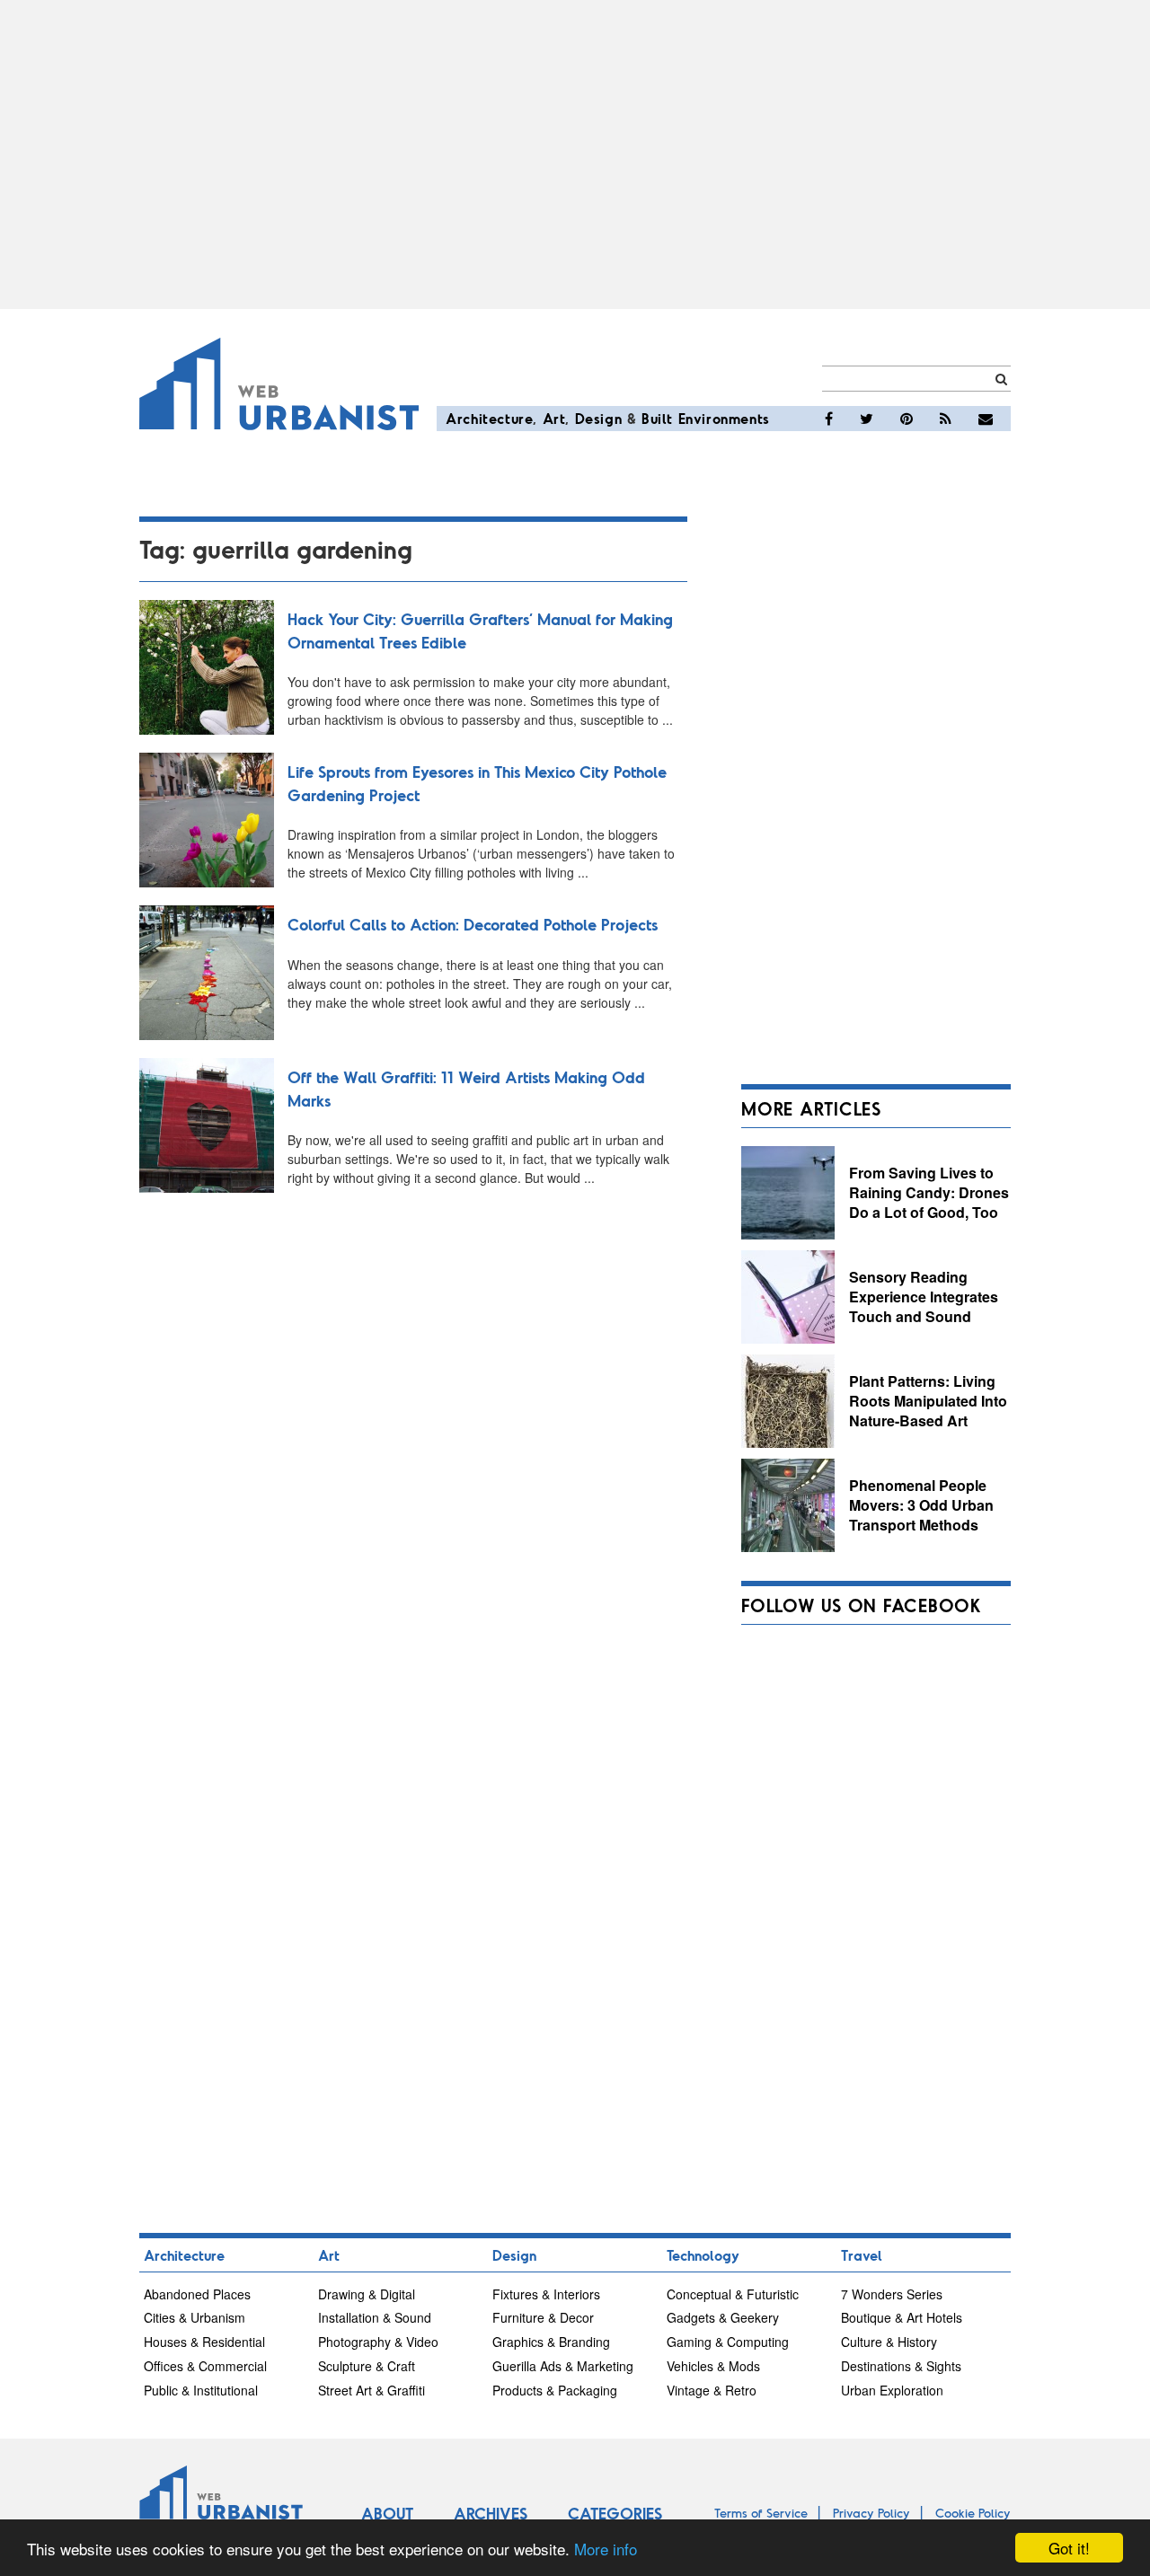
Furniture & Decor (543, 2317)
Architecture (489, 418)
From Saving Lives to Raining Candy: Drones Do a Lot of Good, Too (929, 1192)
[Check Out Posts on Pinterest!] (907, 419)
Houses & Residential (204, 2342)
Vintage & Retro (712, 2390)
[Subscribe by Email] (986, 419)
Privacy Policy (871, 2513)
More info (606, 2549)
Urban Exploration (892, 2390)
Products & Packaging (555, 2390)
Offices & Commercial (205, 2366)
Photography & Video (378, 2342)
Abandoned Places (197, 2294)
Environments (724, 418)
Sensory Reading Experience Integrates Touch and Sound (924, 1296)
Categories (615, 2513)
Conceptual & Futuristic (733, 2294)
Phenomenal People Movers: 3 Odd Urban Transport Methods (921, 1504)
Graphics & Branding (551, 2342)
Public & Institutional (201, 2390)
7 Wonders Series (892, 2294)
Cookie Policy (973, 2513)
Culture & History (889, 2342)
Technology (703, 2255)
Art (554, 418)
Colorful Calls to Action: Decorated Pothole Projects (473, 924)
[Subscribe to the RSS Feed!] (946, 419)
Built (657, 418)
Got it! (1069, 2548)
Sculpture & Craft (367, 2366)
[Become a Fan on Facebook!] (829, 419)
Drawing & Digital (367, 2294)
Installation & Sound (375, 2317)
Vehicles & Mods (713, 2366)
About (387, 2513)
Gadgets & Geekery (723, 2317)
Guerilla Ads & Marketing (563, 2366)
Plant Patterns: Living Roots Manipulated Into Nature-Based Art (928, 1400)
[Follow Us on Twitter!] (867, 419)
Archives (491, 2513)
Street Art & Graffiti (372, 2390)
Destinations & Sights (901, 2366)
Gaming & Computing (728, 2342)
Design (599, 418)
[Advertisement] (575, 154)
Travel (862, 2255)
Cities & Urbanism (195, 2317)
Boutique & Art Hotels (902, 2317)
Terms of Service (761, 2513)
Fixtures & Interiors (546, 2294)
